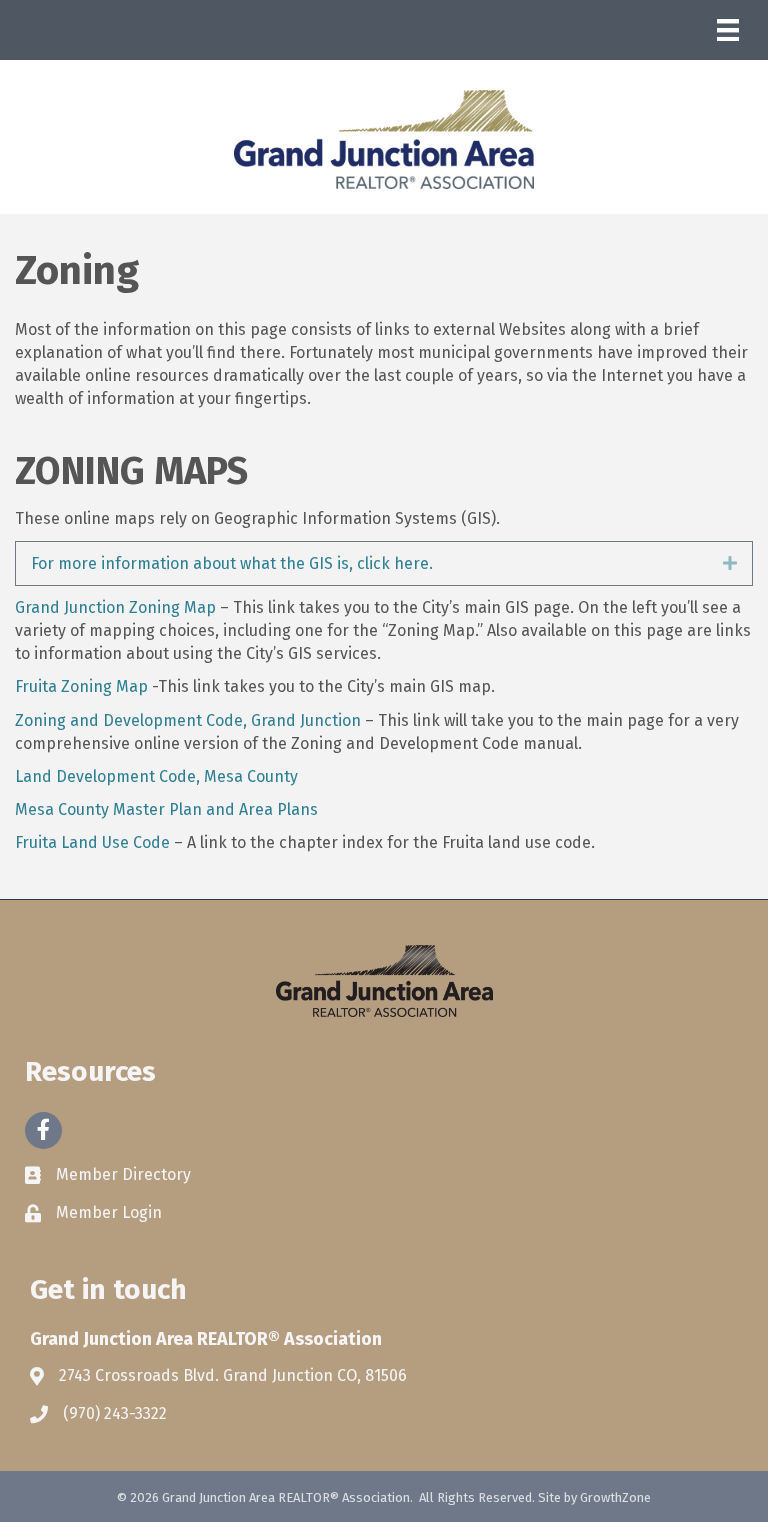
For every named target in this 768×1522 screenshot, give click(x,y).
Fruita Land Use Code (92, 842)
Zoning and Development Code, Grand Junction (188, 720)
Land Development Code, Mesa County (156, 776)
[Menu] (728, 30)
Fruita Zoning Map (81, 686)
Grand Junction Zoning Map (115, 607)
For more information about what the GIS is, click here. (232, 563)
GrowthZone (615, 1497)
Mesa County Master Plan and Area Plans (166, 809)
